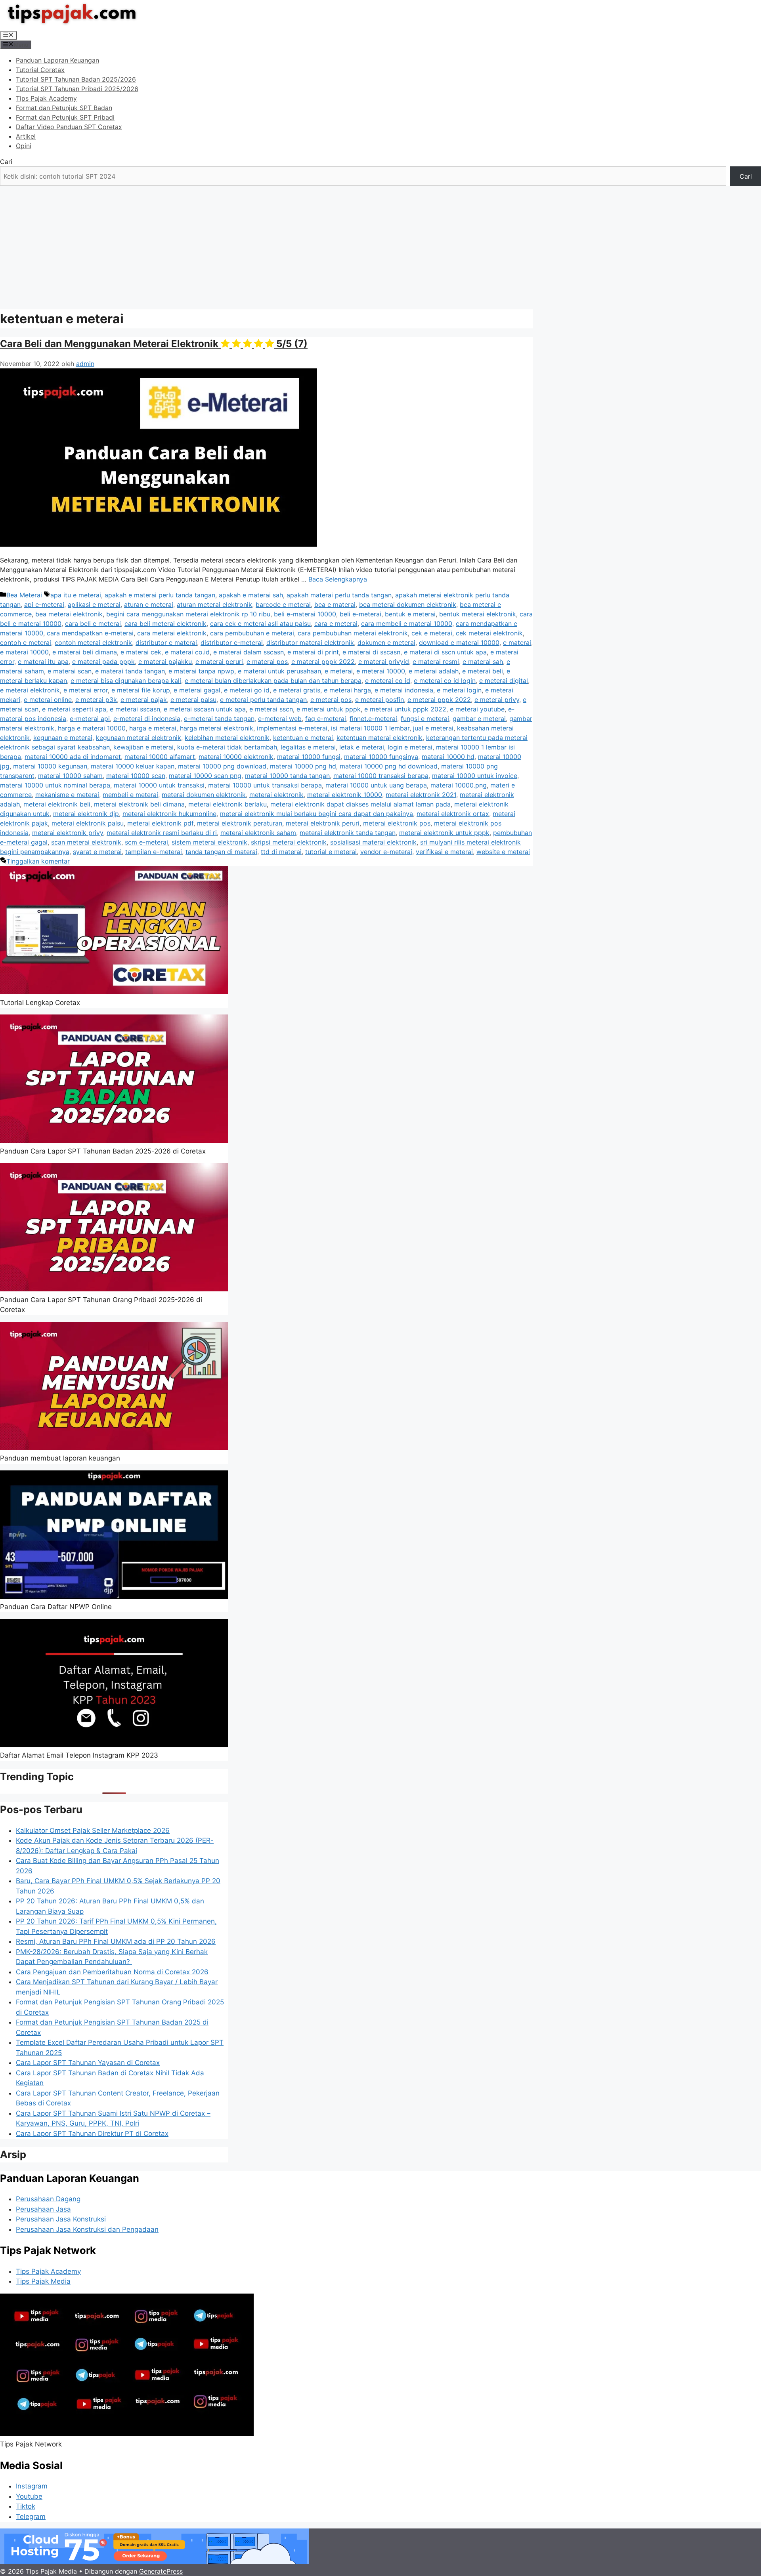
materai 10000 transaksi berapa (381, 776)
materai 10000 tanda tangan (287, 776)
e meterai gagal (197, 690)
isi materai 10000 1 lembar (370, 728)
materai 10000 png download (222, 766)
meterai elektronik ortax (453, 814)
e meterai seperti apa (74, 709)
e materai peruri (219, 662)
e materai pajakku (165, 662)
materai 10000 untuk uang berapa (376, 785)
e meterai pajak (144, 700)
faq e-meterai (326, 719)
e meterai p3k (96, 700)
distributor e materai (166, 643)
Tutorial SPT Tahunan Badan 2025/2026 (76, 79)
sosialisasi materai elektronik (373, 842)
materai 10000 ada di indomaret (73, 757)
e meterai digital (504, 681)
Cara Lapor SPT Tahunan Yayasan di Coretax (88, 2063)
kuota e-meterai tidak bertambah (227, 747)
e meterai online (48, 700)
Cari (6, 162)
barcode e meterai (283, 604)
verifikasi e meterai (444, 852)
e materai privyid (384, 662)
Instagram (32, 2486)
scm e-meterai (146, 842)
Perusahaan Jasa (43, 2209)
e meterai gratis (297, 690)
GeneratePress (161, 2571)
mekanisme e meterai (67, 795)
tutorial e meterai (331, 852)
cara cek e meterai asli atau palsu (260, 624)
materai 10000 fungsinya (381, 757)
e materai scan (70, 671)
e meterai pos (331, 700)
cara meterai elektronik (172, 633)
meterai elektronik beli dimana (139, 804)
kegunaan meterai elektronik (139, 738)
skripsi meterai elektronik (289, 842)
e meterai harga (347, 690)
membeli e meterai (130, 795)
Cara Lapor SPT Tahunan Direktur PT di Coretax (92, 2134)
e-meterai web (280, 719)
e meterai (339, 671)
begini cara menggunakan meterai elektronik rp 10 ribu (188, 614)
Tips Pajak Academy (46, 98)
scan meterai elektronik (86, 842)
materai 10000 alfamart (160, 757)
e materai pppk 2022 (323, 662)
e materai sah (483, 662)
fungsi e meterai (425, 719)
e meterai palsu (193, 700)
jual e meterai (433, 728)
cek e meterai (432, 633)
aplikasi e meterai (94, 604)
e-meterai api (90, 719)
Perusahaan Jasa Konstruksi (61, 2219)
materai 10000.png (459, 785)
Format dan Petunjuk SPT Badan (64, 108)
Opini (24, 146)
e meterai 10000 (381, 671)
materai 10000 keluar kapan (133, 766)
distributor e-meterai (232, 643)
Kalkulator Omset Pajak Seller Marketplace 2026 (93, 1830)
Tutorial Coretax (40, 70)
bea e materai (335, 604)
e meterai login (459, 690)
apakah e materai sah (251, 595)
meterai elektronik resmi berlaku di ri (162, 833)
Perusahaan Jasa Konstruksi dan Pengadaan (87, 2229)
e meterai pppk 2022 (439, 700)
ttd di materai (281, 852)
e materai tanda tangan (130, 671)
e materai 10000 (24, 652)
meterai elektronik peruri (323, 823)
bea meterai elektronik (69, 614)
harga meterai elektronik (217, 728)
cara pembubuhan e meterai (252, 633)
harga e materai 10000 (92, 728)
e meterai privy (497, 700)
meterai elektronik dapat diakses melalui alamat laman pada (360, 804)
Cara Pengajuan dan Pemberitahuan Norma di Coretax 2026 (112, 1972)
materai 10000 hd (448, 757)
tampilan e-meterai (154, 852)
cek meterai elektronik (489, 633)
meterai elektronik (276, 795)
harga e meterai (153, 728)
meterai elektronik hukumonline (169, 814)
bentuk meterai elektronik (478, 614)
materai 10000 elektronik (236, 757)
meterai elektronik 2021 (421, 795)
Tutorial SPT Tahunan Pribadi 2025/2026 (77, 89)
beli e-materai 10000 (305, 614)
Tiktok (26, 2506)
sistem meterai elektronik (209, 842)
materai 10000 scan (136, 776)
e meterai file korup (141, 690)
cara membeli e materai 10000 (407, 624)
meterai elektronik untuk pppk (444, 833)
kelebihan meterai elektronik (227, 738)
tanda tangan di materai (221, 852)
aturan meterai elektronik (214, 604)
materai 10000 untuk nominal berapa (55, 785)
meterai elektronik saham (258, 833)
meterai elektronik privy (68, 833)
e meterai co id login (445, 681)
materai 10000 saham (70, 776)
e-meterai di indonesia (147, 719)
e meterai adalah (434, 671)
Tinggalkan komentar (38, 861)
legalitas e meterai (308, 747)
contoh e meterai (26, 643)
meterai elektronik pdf (160, 823)
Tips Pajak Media (43, 2281)
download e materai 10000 (459, 643)
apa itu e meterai (76, 595)
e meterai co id (388, 681)
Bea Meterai (24, 595)
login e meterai (410, 747)
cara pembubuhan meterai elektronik (353, 633)
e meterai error (86, 690)
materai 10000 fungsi (309, 757)
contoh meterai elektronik (93, 643)
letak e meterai (362, 747)
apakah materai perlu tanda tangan (339, 595)
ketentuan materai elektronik (380, 738)
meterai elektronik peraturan (240, 823)
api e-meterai (44, 604)
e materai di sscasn (371, 652)
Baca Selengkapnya (338, 579)
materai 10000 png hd (303, 766)
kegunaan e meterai (63, 738)
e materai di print (313, 652)
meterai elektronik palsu (88, 823)
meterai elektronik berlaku (228, 804)
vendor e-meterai (386, 852)
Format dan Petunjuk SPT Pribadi (65, 117)
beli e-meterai (360, 614)
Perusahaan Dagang (48, 2199)
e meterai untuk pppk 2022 (405, 709)
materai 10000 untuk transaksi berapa (265, 785)
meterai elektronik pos (397, 823)
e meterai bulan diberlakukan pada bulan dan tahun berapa (273, 681)
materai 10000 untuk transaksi (159, 785)
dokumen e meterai (386, 643)
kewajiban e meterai (143, 747)
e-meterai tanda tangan (219, 719)
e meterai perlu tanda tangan (263, 700)
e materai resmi (436, 662)
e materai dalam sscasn (249, 652)
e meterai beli (483, 671)
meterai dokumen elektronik (204, 795)
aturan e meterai (149, 604)
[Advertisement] (380, 245)
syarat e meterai (97, 852)
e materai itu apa (43, 662)
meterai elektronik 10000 (345, 795)
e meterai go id (247, 690)
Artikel (26, 136)
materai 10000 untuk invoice (475, 776)
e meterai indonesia (404, 690)
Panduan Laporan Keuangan (57, 60)
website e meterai (503, 852)
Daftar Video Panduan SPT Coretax (69, 127)
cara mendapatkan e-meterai (90, 633)
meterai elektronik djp (86, 814)
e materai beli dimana (85, 652)
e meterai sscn (271, 709)
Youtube (29, 2496)
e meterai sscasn (135, 709)
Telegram (31, 2517)
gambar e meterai (479, 719)
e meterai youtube (477, 709)
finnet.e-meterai (373, 719)
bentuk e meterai (410, 614)
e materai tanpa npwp (201, 671)
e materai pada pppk (103, 662)
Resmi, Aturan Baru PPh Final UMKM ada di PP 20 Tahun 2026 (116, 1941)
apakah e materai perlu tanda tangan (160, 595)
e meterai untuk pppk (329, 709)
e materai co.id (187, 652)
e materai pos (267, 662)
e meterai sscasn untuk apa (205, 709)
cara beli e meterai (93, 624)
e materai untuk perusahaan (279, 671)
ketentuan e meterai (303, 738)
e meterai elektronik (30, 690)
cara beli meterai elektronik (165, 624)
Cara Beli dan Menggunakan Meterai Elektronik (154, 344)
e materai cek (141, 652)
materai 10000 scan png (205, 776)
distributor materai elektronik (310, 643)
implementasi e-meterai (292, 728)
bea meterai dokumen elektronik (408, 604)
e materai (517, 643)
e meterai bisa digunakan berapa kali (126, 681)
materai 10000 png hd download (389, 766)
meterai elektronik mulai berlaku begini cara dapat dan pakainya (316, 814)
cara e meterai (336, 624)
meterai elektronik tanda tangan (348, 833)
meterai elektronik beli (57, 804)
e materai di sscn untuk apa (445, 652)
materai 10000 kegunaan (50, 766)
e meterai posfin (380, 700)
